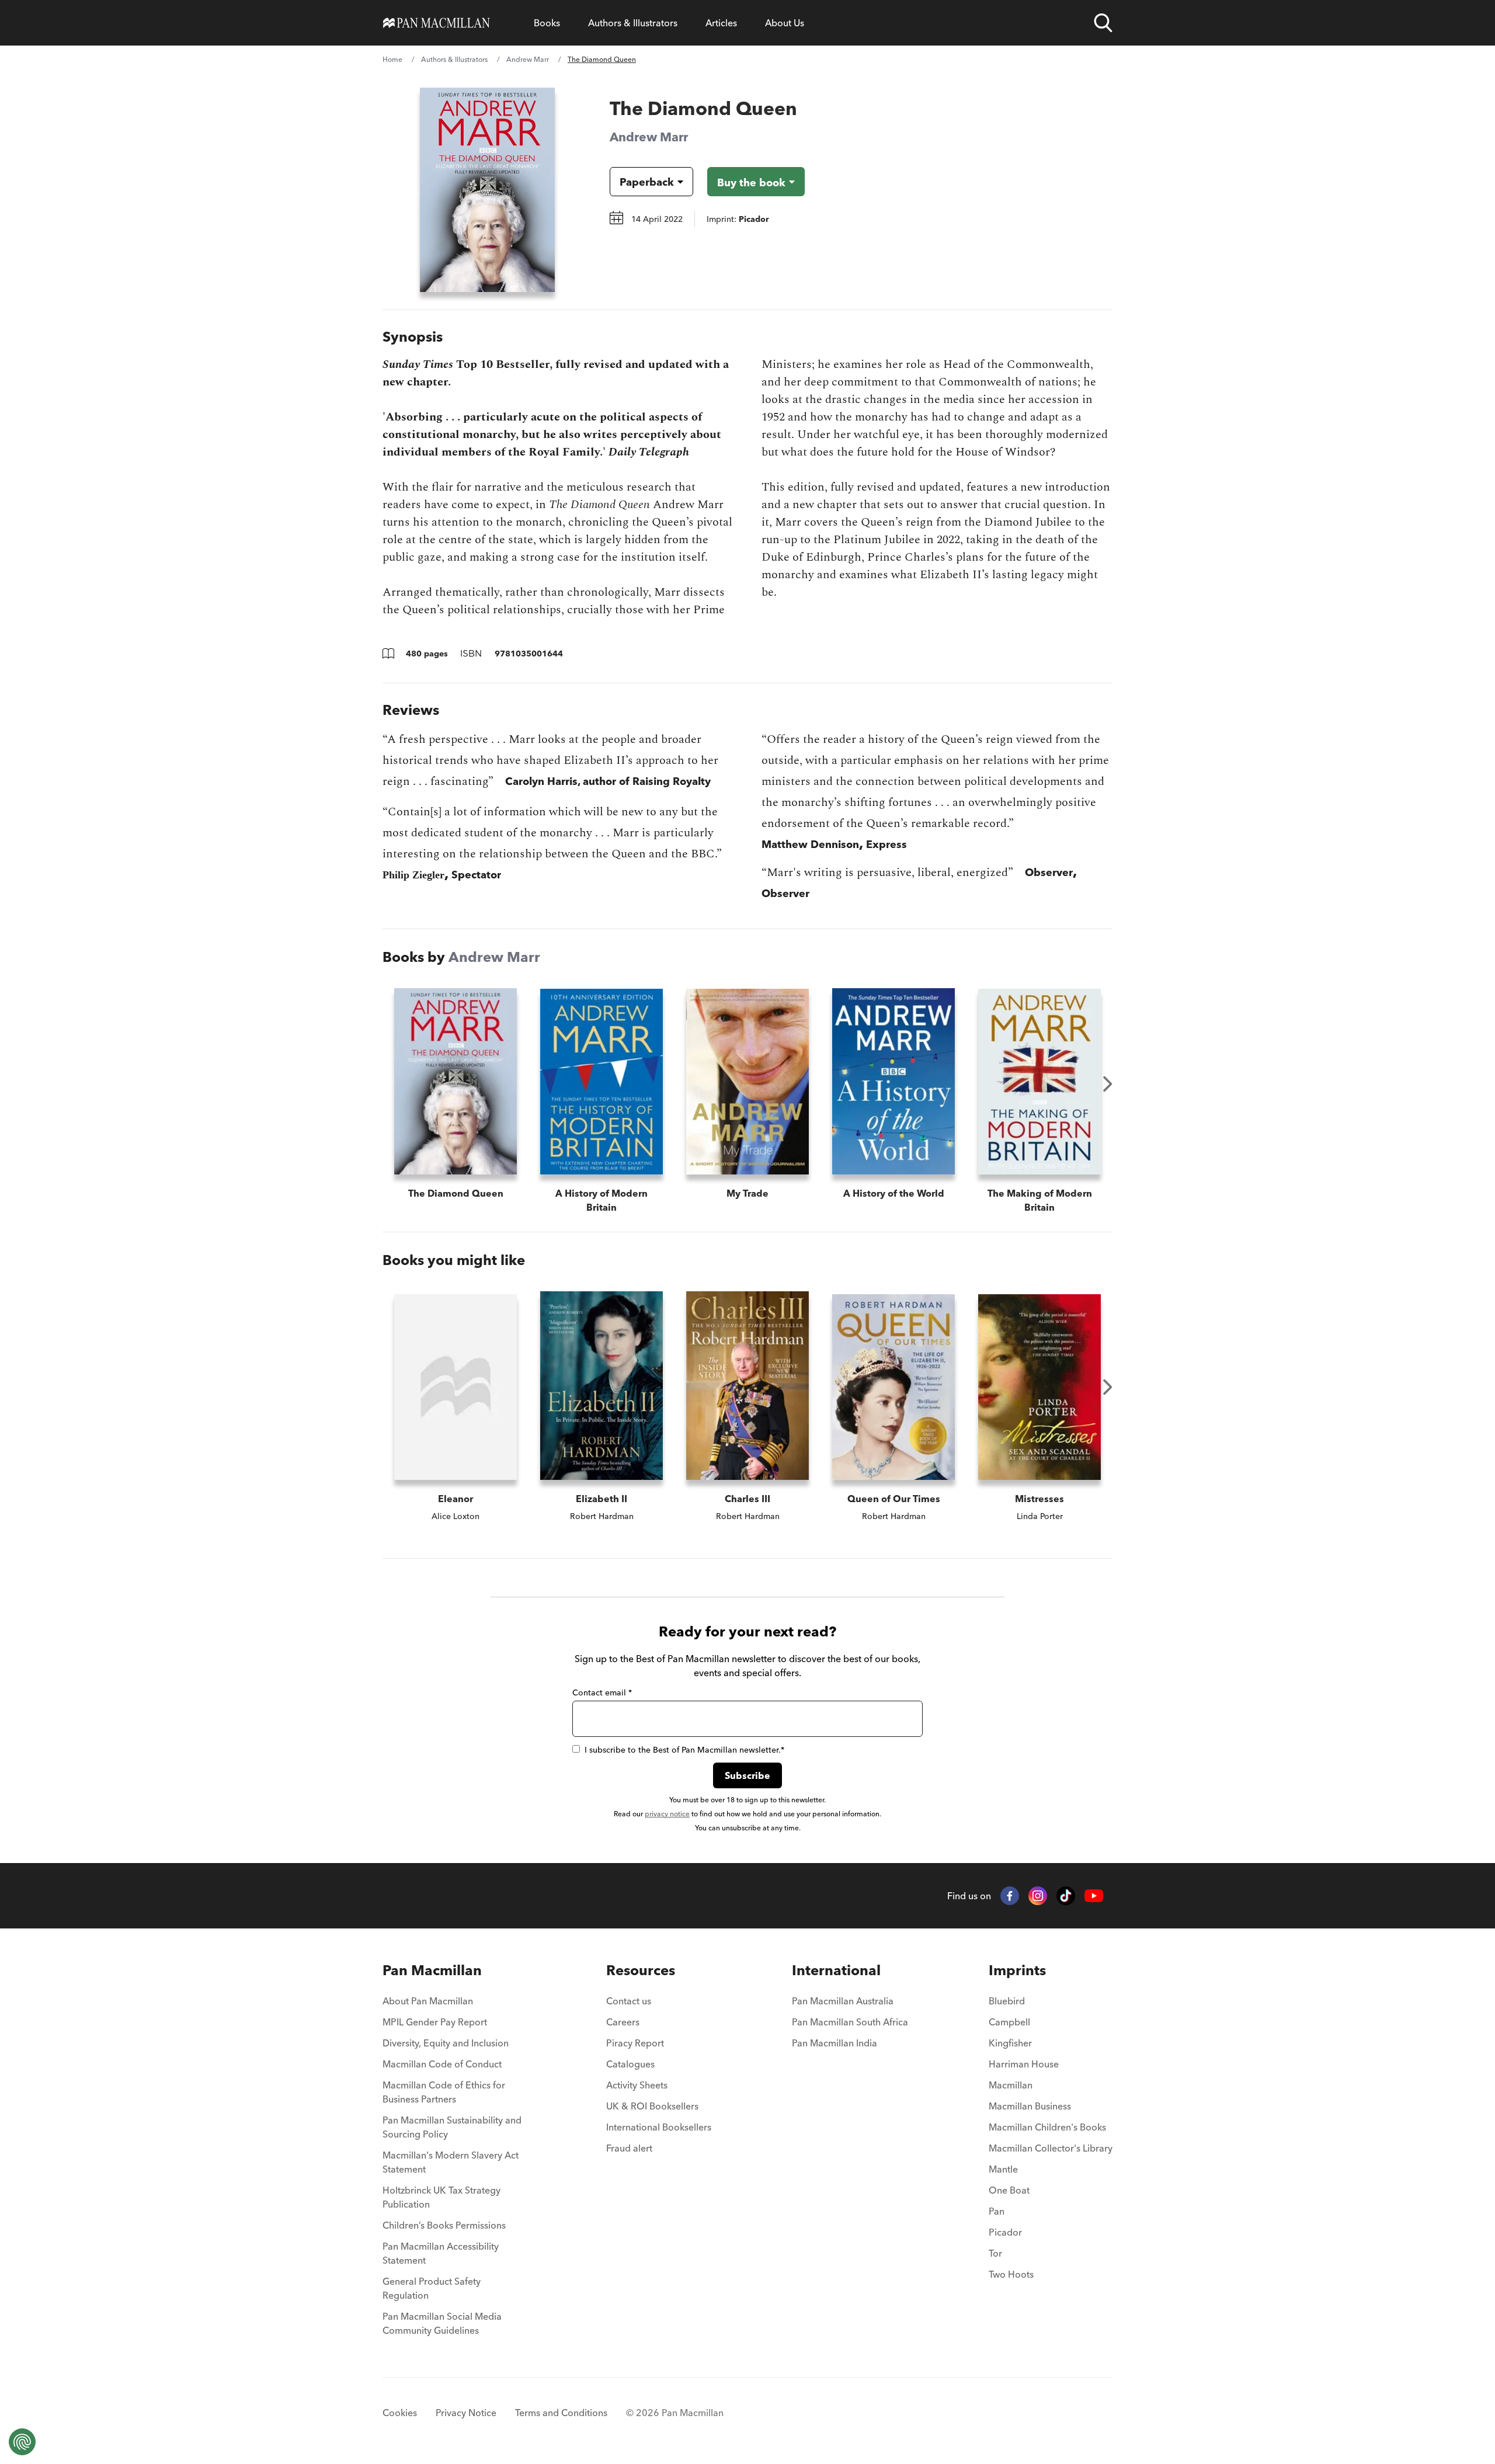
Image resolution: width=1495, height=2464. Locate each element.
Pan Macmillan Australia (843, 2001)
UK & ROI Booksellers (652, 2106)
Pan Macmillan (432, 1970)
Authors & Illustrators (633, 23)
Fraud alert (629, 2148)
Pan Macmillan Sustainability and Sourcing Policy (452, 2127)
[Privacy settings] (22, 2442)
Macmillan (1011, 2085)
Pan (997, 2211)
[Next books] (1108, 1084)
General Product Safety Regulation (432, 2288)
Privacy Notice (466, 2413)
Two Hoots (1011, 2274)
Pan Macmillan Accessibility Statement (441, 2253)
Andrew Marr (528, 59)
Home (392, 59)
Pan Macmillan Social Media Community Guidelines (442, 2323)
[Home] (437, 23)
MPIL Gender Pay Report (435, 2022)
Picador (1005, 2232)
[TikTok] (1066, 1896)
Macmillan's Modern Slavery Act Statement (451, 2162)
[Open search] (1103, 23)
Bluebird (1007, 2001)
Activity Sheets (637, 2085)
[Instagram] (1038, 1896)
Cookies (400, 2413)
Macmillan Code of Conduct (442, 2064)
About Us (785, 23)
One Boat (1009, 2190)
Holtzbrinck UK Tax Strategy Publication (441, 2197)
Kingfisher (1010, 2043)
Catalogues (630, 2064)
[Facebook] (1010, 1896)
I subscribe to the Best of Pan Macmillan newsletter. (684, 1750)
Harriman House (1024, 2064)
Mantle (1003, 2169)
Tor (995, 2253)
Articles (721, 23)
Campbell (1009, 2022)
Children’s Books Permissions (444, 2225)
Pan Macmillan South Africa (850, 2022)
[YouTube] (1094, 1896)
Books (547, 23)
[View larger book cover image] (487, 190)
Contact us (629, 2001)
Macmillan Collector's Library (1051, 2148)
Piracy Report (635, 2043)
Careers (623, 2022)
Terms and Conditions (561, 2413)
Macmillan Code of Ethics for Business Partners (444, 2092)
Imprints (1017, 1970)
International (836, 1970)
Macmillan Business (1030, 2106)
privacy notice (667, 1814)
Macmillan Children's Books (1047, 2127)
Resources (641, 1970)
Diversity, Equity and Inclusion (446, 2043)
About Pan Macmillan (428, 2001)
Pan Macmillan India (835, 2043)
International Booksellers (659, 2127)
